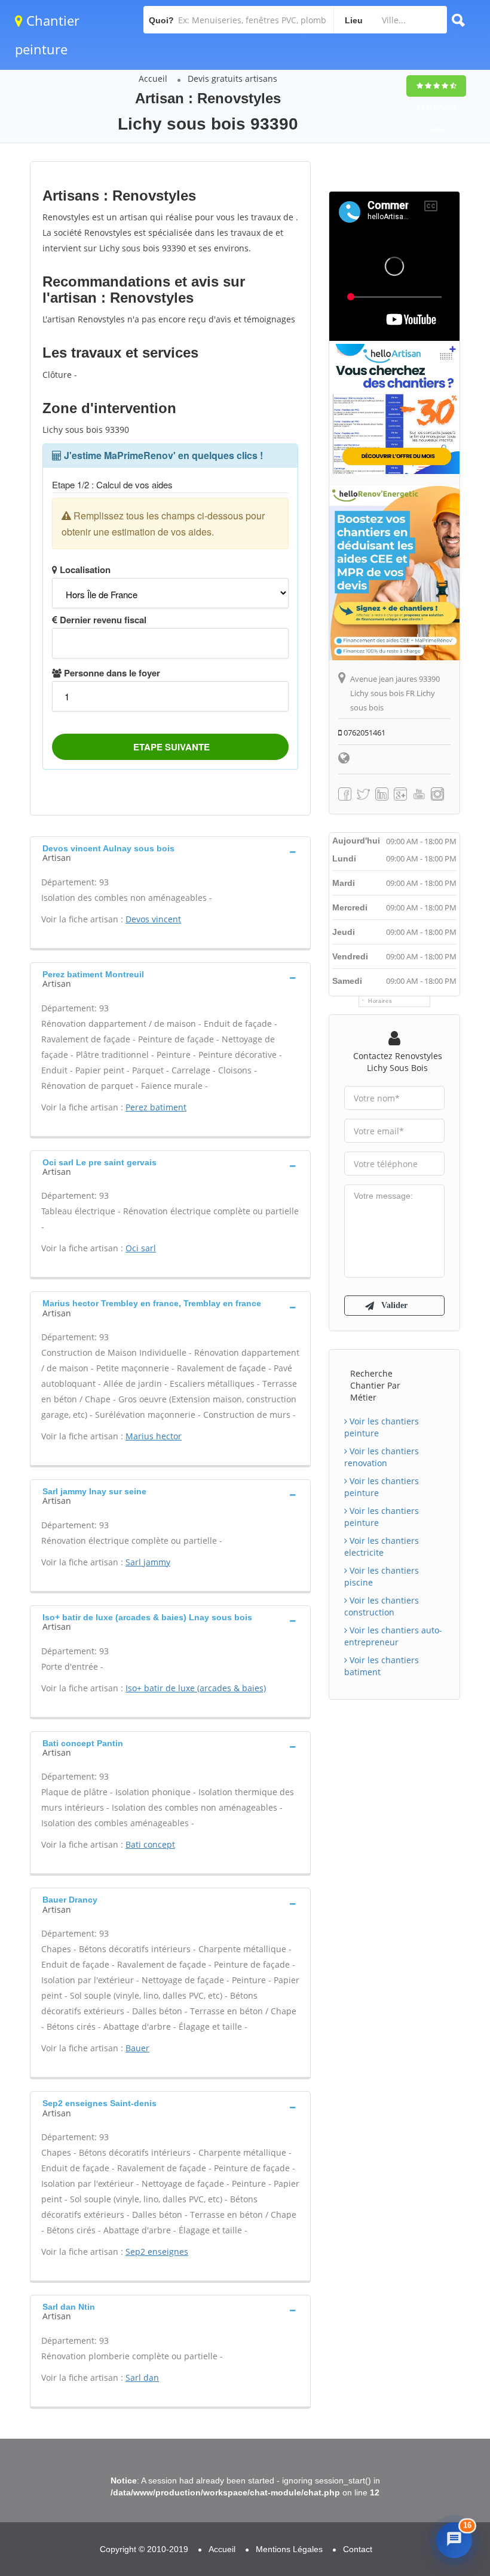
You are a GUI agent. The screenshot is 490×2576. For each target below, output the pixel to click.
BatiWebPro (379, 2502)
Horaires (380, 1001)
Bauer (137, 2048)
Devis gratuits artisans (232, 79)
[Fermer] (451, 2383)
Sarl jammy (148, 1562)
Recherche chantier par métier (375, 1385)
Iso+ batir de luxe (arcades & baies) (196, 1688)
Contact (358, 2549)
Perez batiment (156, 1107)
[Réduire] (427, 2383)
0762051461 (364, 733)
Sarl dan (142, 2378)
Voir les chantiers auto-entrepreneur (393, 1636)
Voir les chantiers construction (382, 1606)
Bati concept (150, 1844)
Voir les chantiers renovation (382, 1457)
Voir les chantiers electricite (382, 1546)
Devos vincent (153, 919)
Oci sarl (141, 1248)
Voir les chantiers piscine (382, 1576)
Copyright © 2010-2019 (144, 2549)
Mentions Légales (289, 2549)
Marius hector (154, 1436)
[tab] (170, 852)
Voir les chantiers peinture (382, 1427)
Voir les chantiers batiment (382, 1666)
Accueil (153, 79)
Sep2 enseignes (157, 2252)
